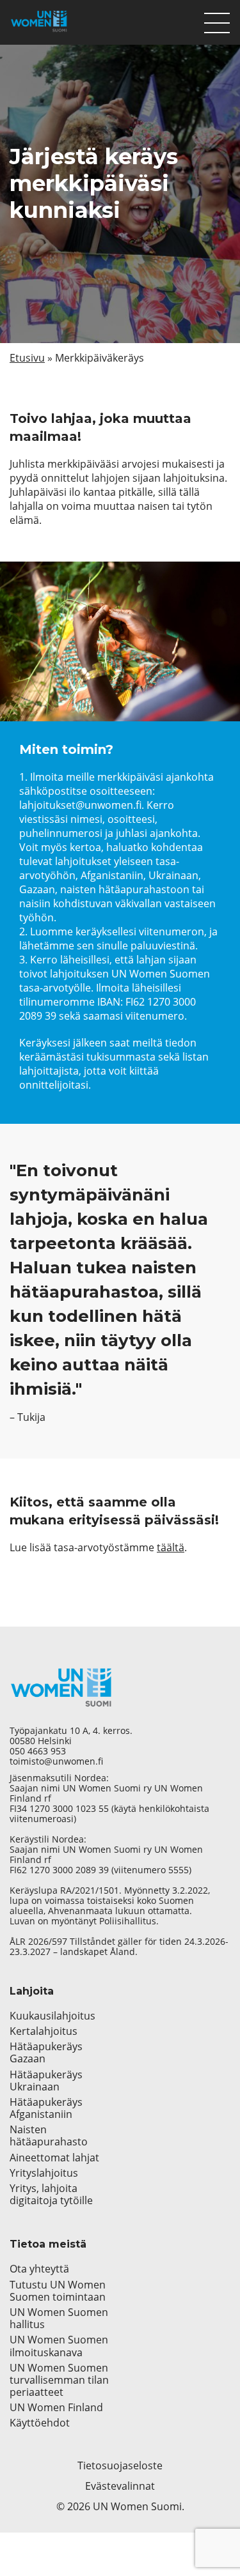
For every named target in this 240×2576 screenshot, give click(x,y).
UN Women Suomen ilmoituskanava (59, 2346)
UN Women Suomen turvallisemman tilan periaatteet (59, 2380)
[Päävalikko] (217, 20)
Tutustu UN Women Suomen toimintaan (58, 2291)
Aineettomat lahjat (54, 2158)
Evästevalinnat (120, 2486)
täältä (171, 1547)
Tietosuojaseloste (120, 2465)
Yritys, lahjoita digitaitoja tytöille (51, 2195)
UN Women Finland (56, 2408)
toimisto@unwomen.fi (56, 1761)
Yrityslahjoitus (44, 2173)
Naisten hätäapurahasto (49, 2136)
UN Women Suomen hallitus (59, 2319)
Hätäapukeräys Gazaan (46, 2053)
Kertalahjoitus (44, 2031)
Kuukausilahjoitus (52, 2016)
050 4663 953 (38, 1751)
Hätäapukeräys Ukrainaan (46, 2081)
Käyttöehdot (40, 2423)
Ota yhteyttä (39, 2269)
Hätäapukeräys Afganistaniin (46, 2108)
